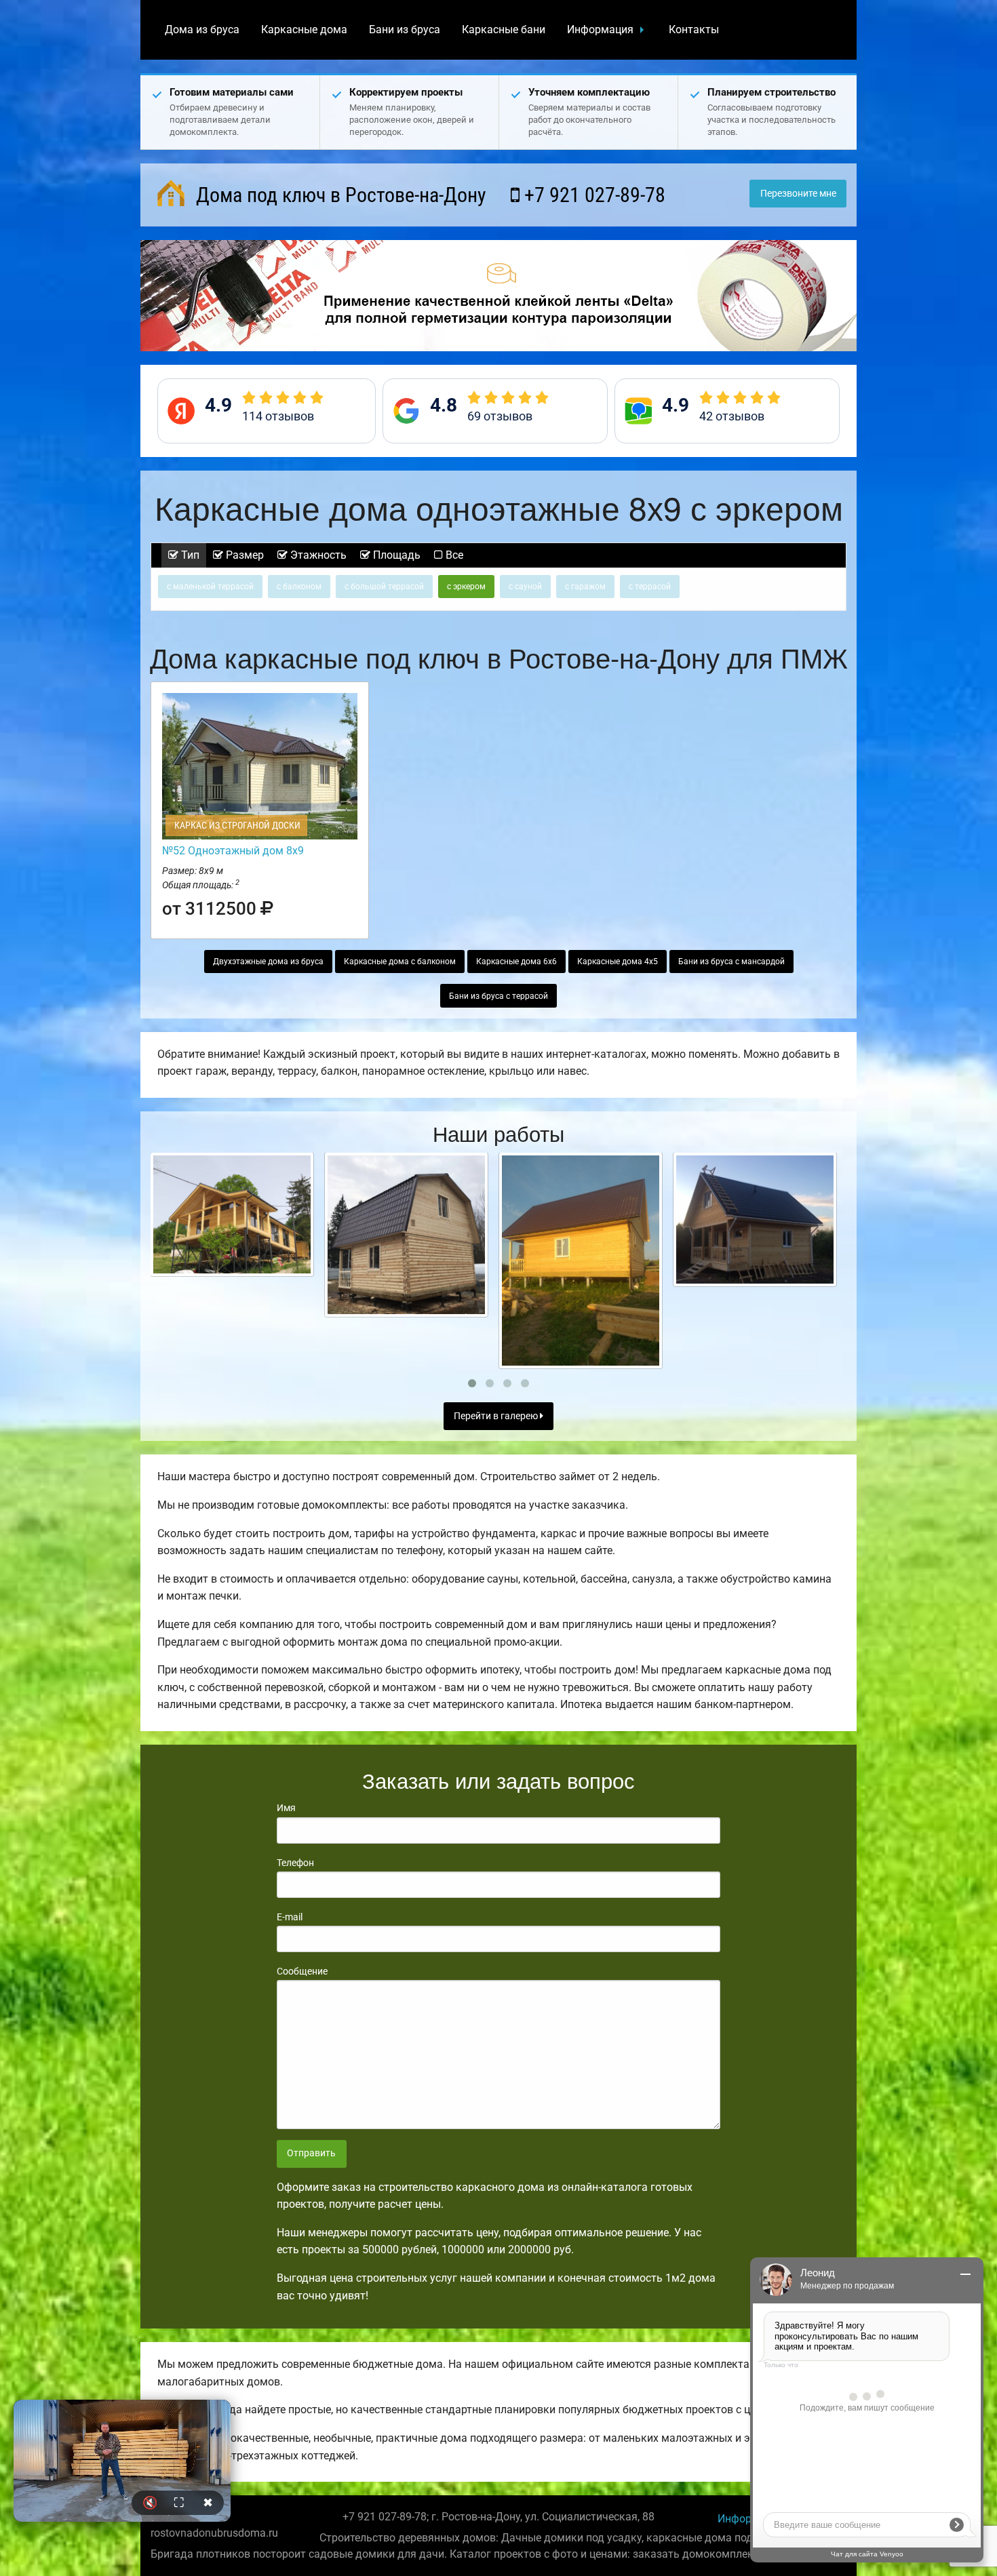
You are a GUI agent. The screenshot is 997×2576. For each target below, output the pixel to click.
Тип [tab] (189, 555)
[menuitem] (202, 30)
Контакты (694, 29)
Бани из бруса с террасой (498, 996)
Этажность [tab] (317, 555)
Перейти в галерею (497, 1416)
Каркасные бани (504, 29)
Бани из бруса (405, 29)
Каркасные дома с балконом (400, 962)
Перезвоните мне (798, 194)
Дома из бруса (202, 29)
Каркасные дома (304, 29)
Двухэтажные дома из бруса (268, 962)
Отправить (311, 2153)
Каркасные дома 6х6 (516, 962)
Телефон (295, 1863)
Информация (600, 29)
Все (453, 555)
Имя (286, 1808)
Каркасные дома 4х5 (618, 962)
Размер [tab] (243, 555)
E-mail (290, 1917)
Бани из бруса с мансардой (731, 962)
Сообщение (302, 1971)
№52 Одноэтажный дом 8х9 (233, 851)
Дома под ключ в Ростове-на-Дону (339, 195)
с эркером (466, 587)
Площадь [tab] (395, 555)
